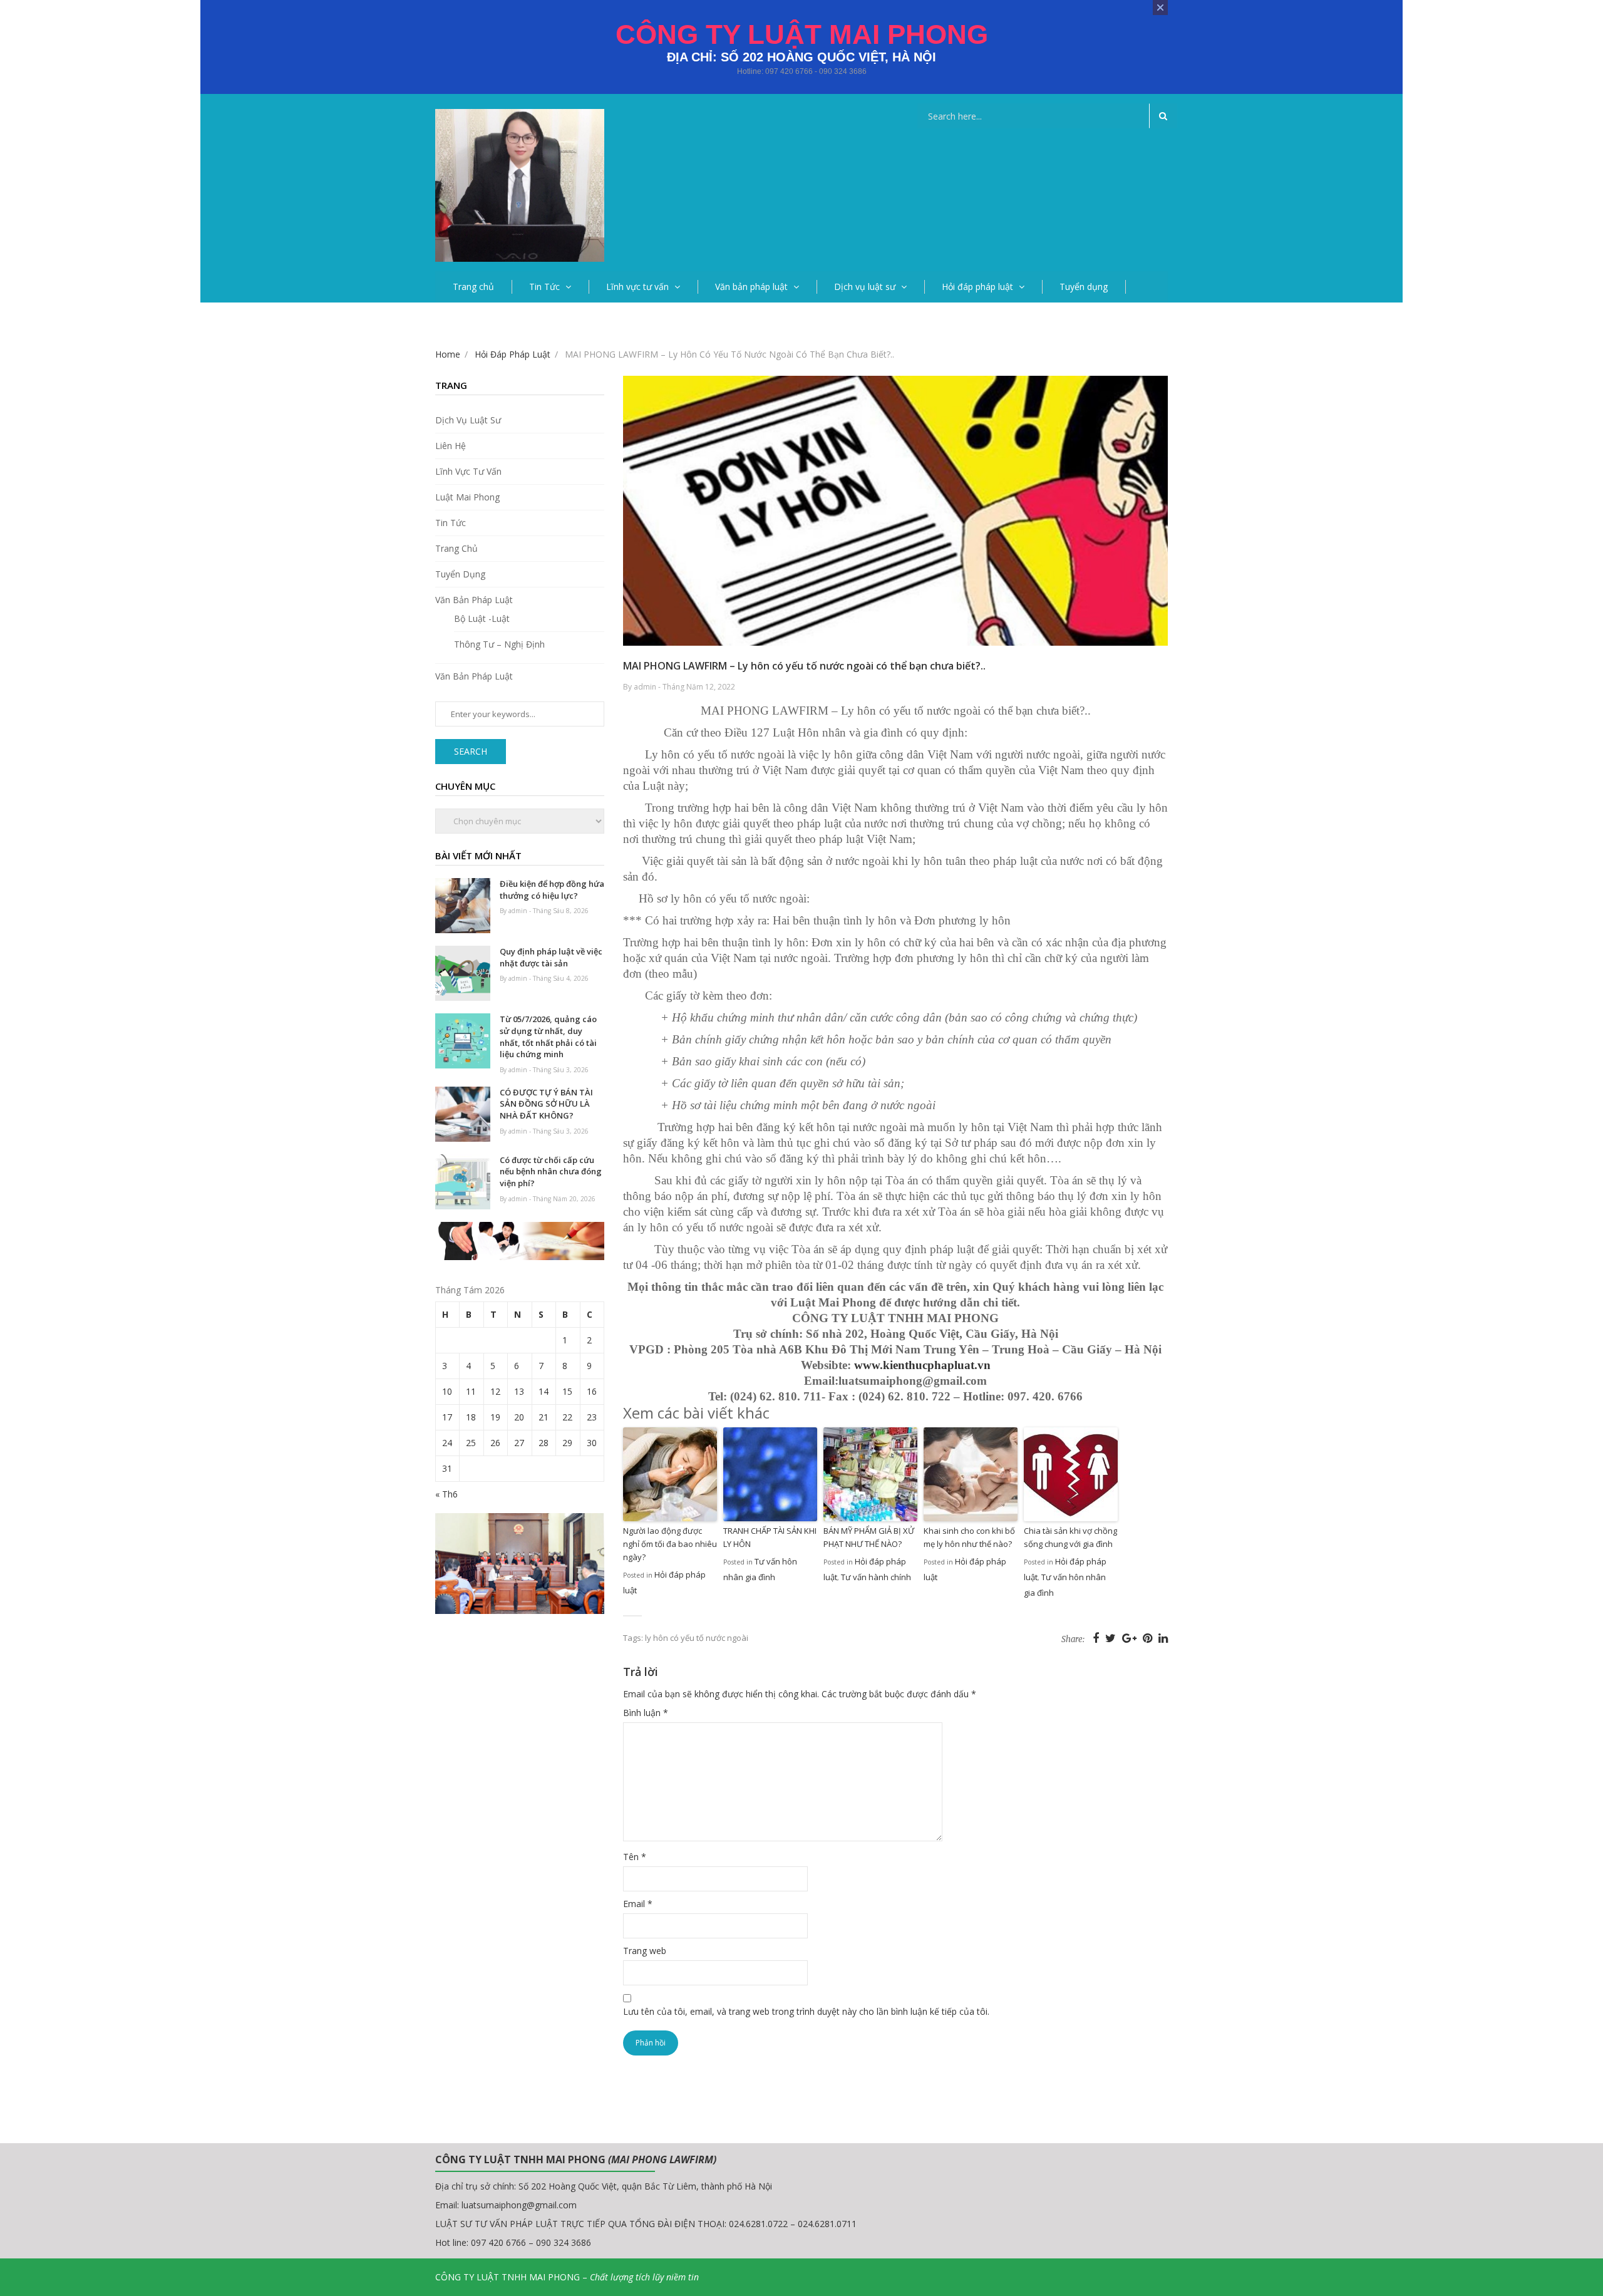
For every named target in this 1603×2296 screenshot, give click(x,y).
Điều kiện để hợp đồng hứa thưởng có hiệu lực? (552, 890)
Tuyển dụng (1084, 287)
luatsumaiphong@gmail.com (519, 2205)
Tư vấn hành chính (876, 1577)
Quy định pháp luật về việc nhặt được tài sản (551, 957)
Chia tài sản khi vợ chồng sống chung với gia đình (1070, 1537)
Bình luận (646, 1713)
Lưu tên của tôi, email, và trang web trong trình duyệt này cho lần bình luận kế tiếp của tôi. (806, 2011)
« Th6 (446, 1494)
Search (471, 751)
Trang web (645, 1951)
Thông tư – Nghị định (499, 644)
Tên (635, 1857)
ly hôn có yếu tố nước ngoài (697, 1638)
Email (638, 1904)
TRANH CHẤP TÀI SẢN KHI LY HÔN (770, 1537)
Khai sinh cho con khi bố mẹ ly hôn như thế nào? (969, 1537)
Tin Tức (544, 287)
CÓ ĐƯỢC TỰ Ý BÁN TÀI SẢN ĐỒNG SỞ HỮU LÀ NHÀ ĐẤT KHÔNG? (546, 1104)
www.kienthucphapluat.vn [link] (922, 1365)
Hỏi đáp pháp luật (977, 287)
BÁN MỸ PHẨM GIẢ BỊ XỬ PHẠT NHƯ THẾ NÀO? (869, 1537)
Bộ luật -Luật (482, 618)
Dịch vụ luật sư (865, 287)
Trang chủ (473, 287)
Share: (1073, 1639)
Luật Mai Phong (467, 497)
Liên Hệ (451, 446)
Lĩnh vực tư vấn (637, 287)
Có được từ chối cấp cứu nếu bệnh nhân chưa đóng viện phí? (551, 1171)
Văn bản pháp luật (751, 287)
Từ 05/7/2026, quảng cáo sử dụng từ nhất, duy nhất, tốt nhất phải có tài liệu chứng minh (548, 1037)
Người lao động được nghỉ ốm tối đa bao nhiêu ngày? (670, 1544)
